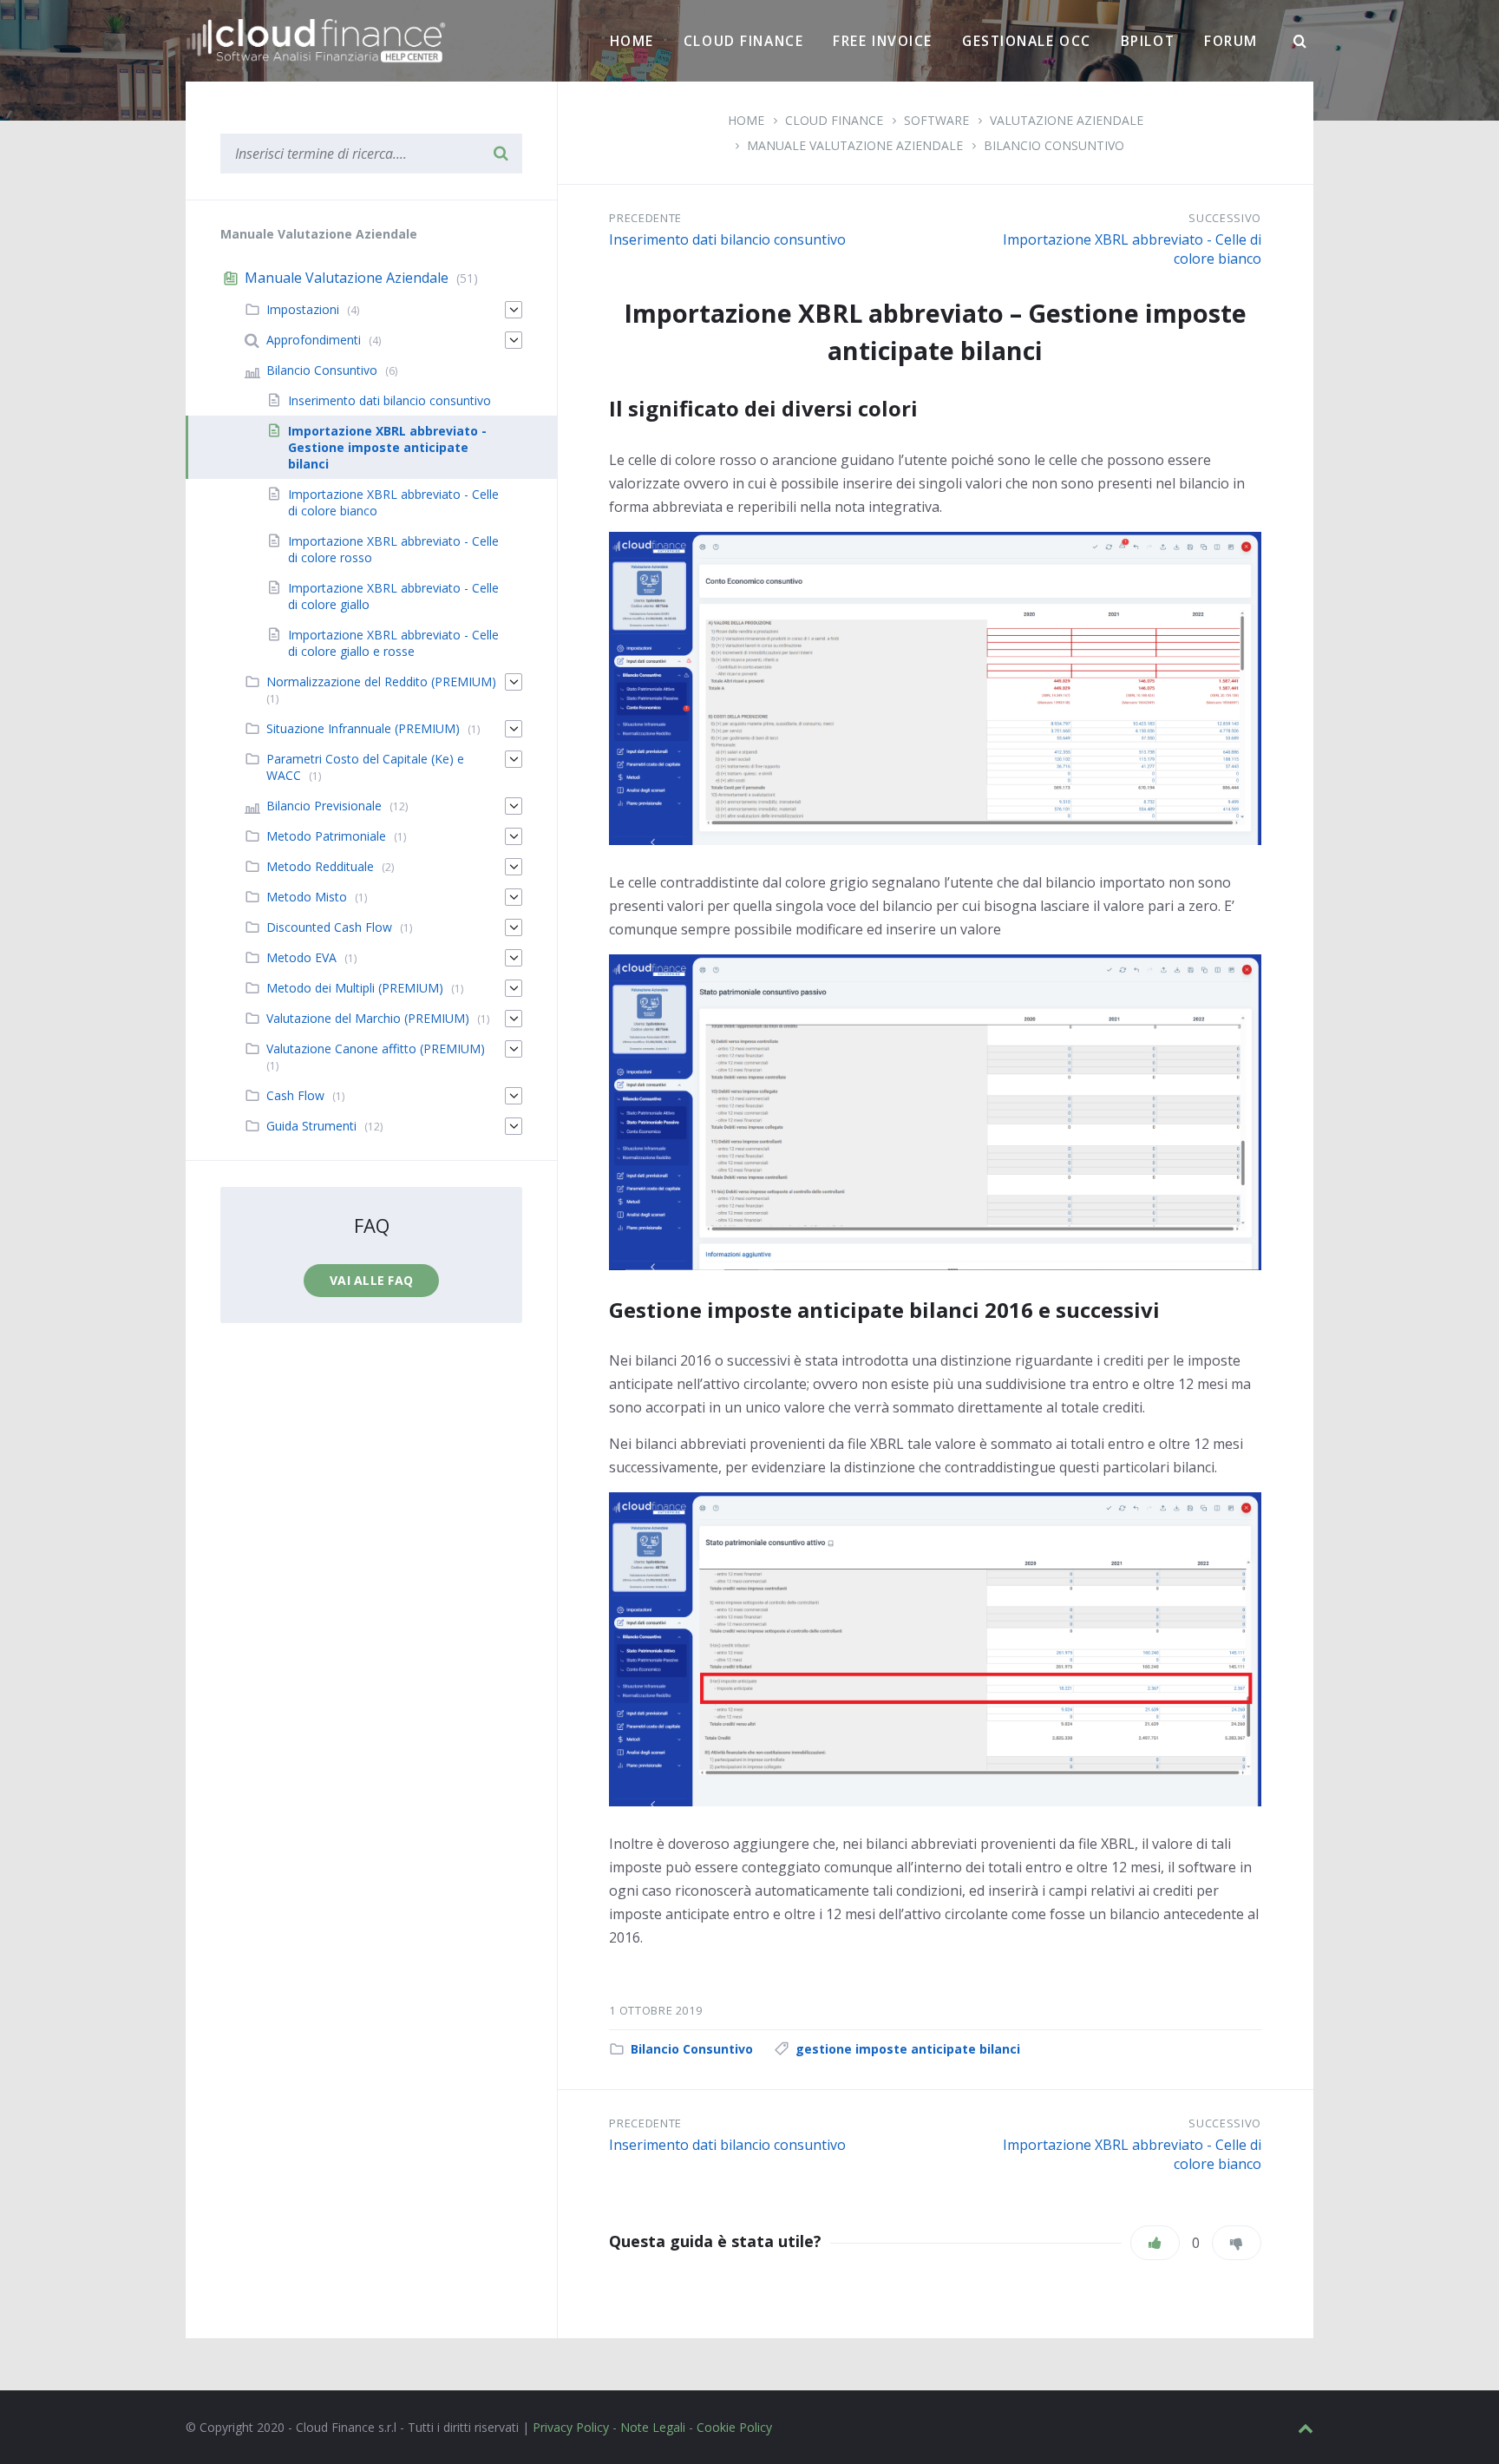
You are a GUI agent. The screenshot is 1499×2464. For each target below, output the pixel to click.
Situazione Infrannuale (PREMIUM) (363, 728)
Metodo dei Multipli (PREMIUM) (355, 988)
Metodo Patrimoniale (326, 836)
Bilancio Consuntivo (1054, 145)
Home (632, 41)
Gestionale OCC (1027, 41)
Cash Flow (295, 1095)
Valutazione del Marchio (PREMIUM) (368, 1018)
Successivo (1225, 218)
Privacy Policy (571, 2427)
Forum (1231, 41)
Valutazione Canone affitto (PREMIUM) (376, 1049)
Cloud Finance (743, 41)
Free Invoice (883, 41)
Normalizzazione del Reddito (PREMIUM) (381, 682)
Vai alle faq (371, 1280)
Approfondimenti (314, 340)
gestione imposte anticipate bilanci (908, 2049)
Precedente (645, 218)
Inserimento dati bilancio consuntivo (727, 239)
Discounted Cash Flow (329, 927)
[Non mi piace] (1237, 2243)
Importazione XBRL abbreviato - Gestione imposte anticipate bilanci (387, 447)
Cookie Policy (734, 2427)
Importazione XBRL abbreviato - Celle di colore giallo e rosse (393, 643)
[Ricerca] (1300, 42)
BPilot (1148, 41)
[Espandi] (514, 310)
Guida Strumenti (311, 1126)
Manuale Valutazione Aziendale (855, 145)
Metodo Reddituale (320, 866)
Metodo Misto (307, 897)
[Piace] (1155, 2243)
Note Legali (653, 2427)
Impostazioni (303, 309)
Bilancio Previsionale (324, 806)
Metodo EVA (301, 957)
